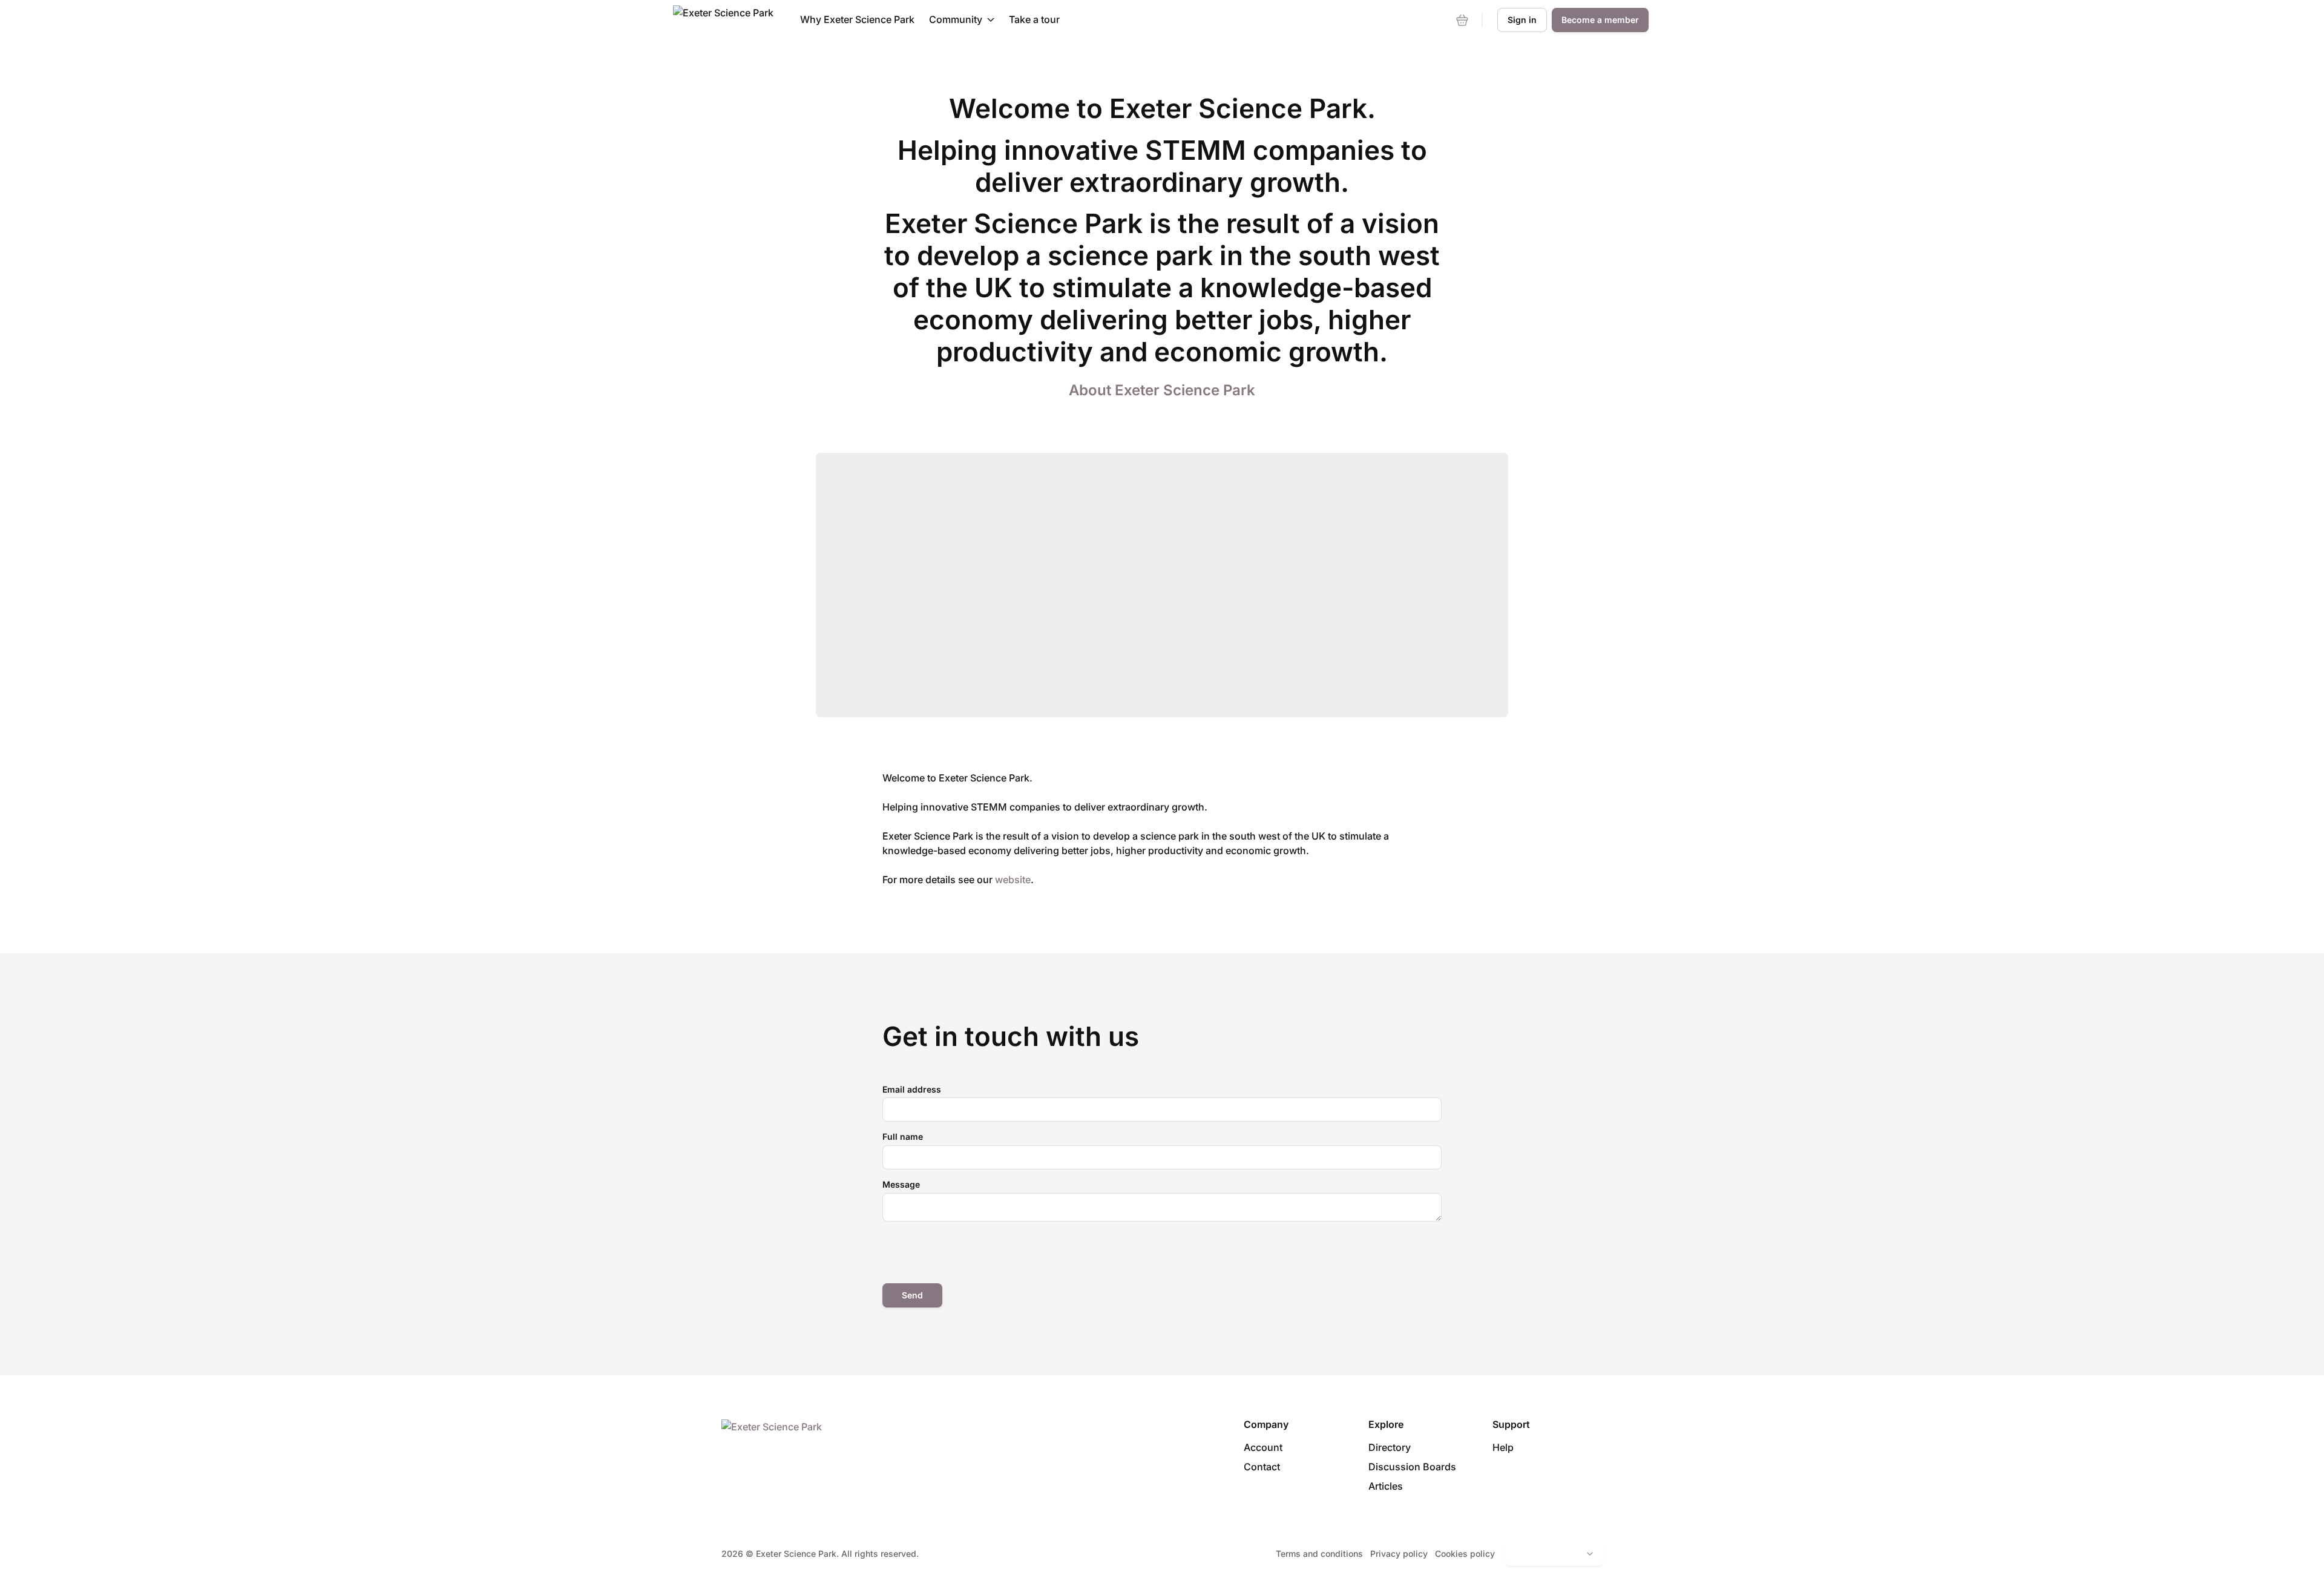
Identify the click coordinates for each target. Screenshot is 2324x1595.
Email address (912, 1089)
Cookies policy (1465, 1554)
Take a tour (1034, 19)
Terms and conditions (1319, 1554)
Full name (903, 1136)
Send (912, 1295)
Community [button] (956, 19)
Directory (1390, 1447)
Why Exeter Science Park (857, 19)
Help (1503, 1447)
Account (1263, 1447)
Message (901, 1184)
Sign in (1522, 20)
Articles (1386, 1486)
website (1013, 880)
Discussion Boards (1412, 1467)
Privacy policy (1399, 1554)
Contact (1262, 1467)
